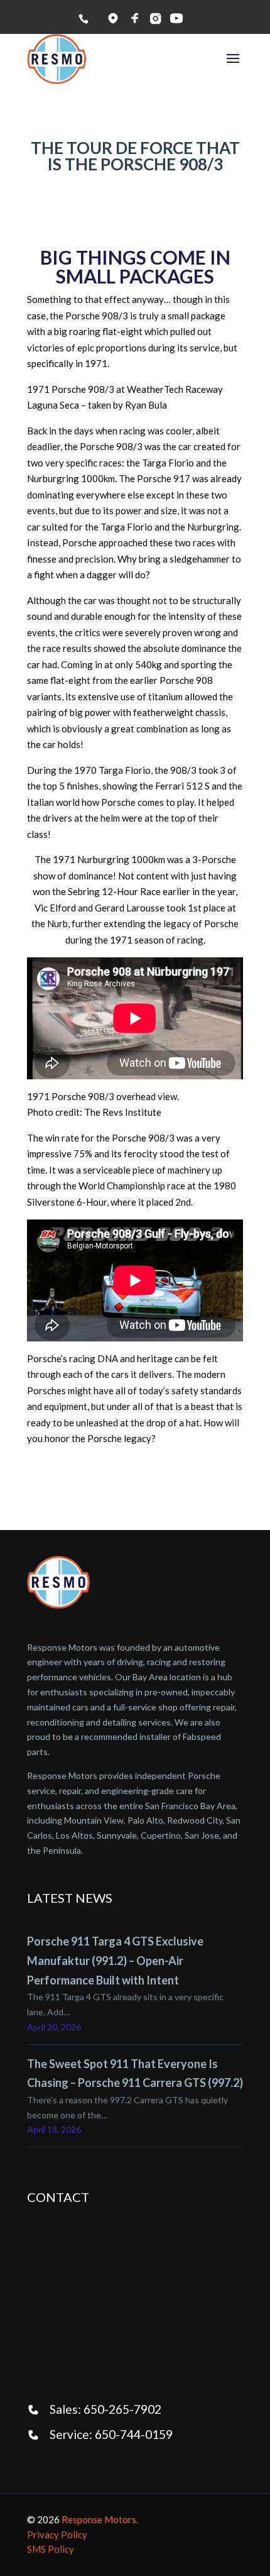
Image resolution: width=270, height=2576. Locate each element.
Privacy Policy (57, 2535)
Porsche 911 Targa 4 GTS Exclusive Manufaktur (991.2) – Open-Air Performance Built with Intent (115, 1960)
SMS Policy (51, 2549)
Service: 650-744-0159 (111, 2434)
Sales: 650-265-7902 (105, 2409)
